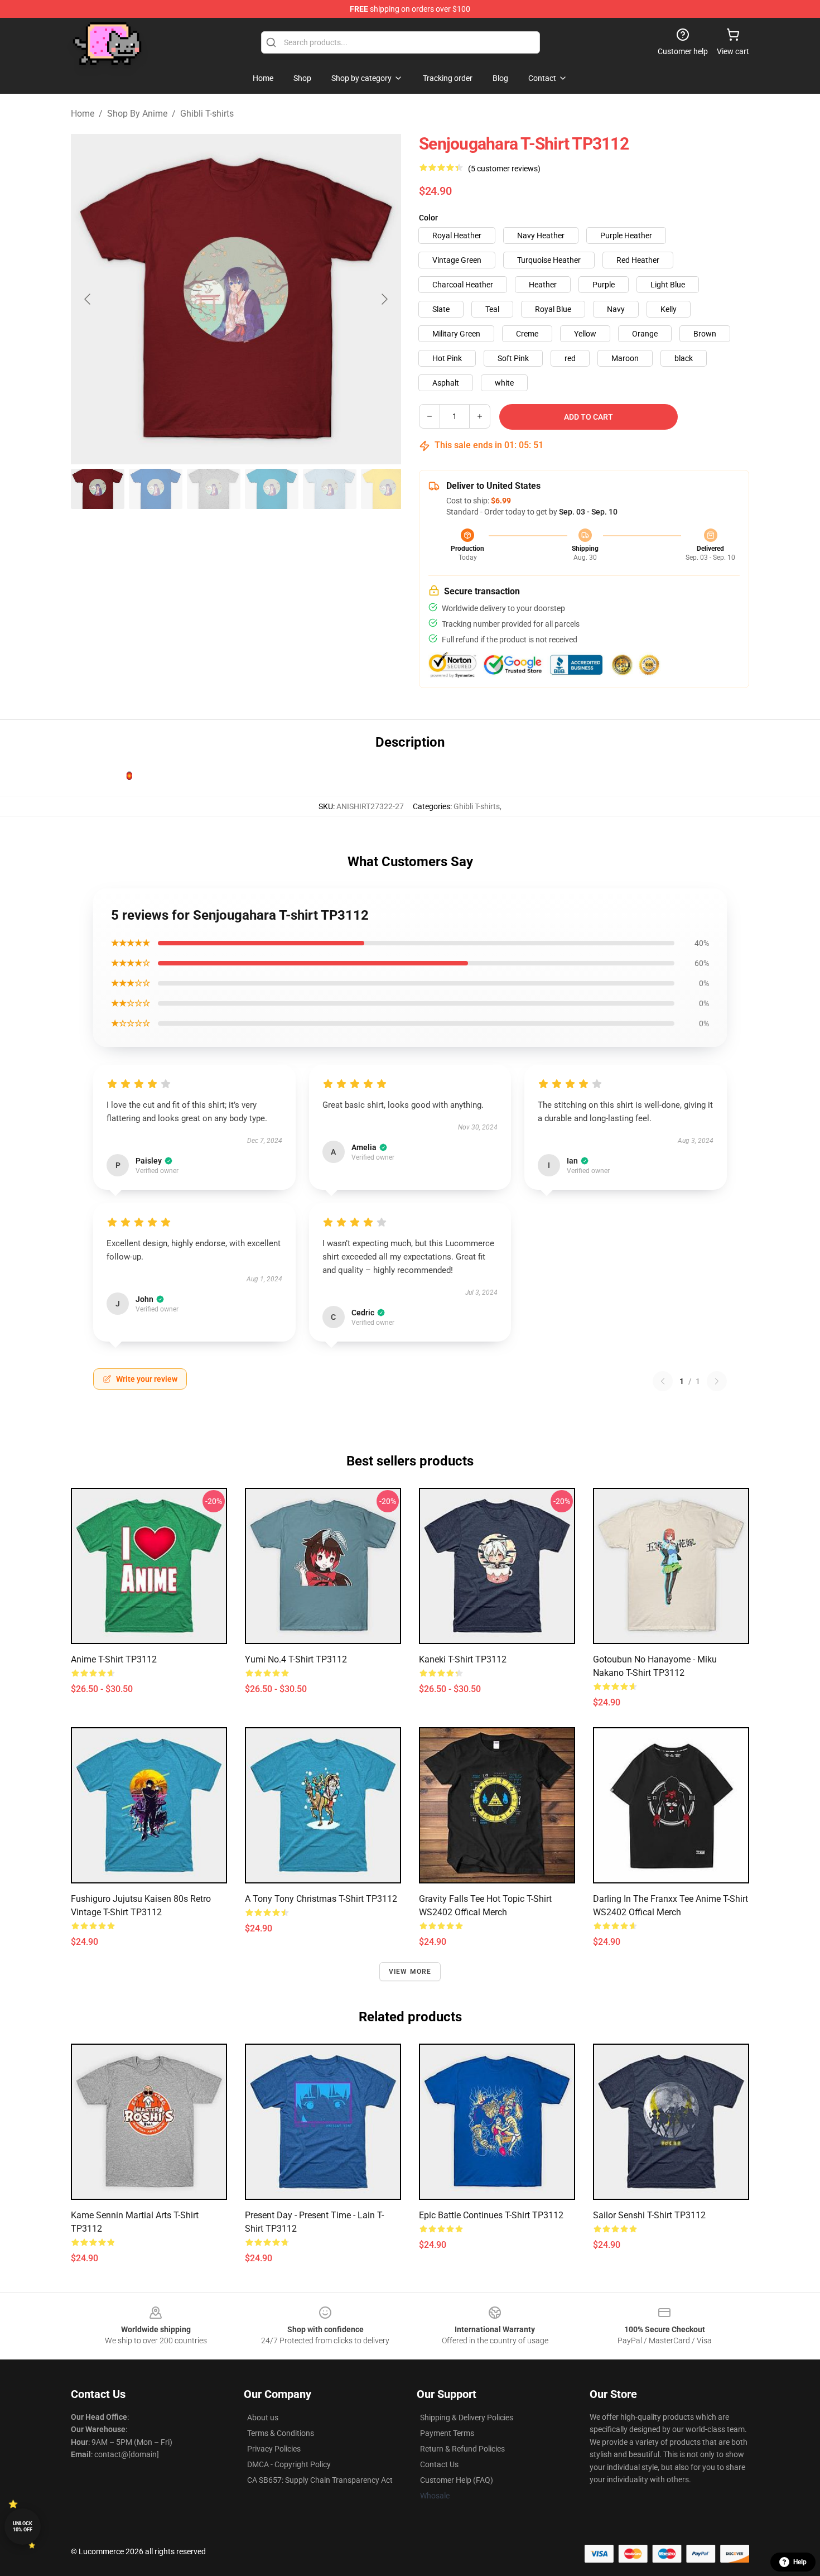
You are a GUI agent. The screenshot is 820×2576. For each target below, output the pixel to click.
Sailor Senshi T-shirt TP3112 (649, 2215)
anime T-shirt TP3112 (114, 1659)
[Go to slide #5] (330, 489)
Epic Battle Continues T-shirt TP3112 (491, 2215)
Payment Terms (447, 2433)
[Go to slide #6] (388, 489)
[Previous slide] (88, 299)
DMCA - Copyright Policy (289, 2464)
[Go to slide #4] (272, 489)
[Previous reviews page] (663, 1381)
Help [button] (800, 2562)
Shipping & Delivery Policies (467, 2418)
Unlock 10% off (23, 2527)
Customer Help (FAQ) (457, 2480)
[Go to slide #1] (98, 489)
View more (410, 1972)
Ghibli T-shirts (207, 114)
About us (263, 2418)
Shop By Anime (137, 114)
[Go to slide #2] (156, 489)
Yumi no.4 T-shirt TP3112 (296, 1659)
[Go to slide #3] (214, 489)
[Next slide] (384, 299)
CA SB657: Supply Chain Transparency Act (320, 2480)
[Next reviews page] (717, 1381)
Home (83, 114)
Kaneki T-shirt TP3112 (463, 1659)
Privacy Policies (274, 2449)
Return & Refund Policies (462, 2449)
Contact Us (439, 2464)
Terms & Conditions (281, 2433)
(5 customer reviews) (504, 169)
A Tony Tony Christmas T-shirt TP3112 (321, 1899)
